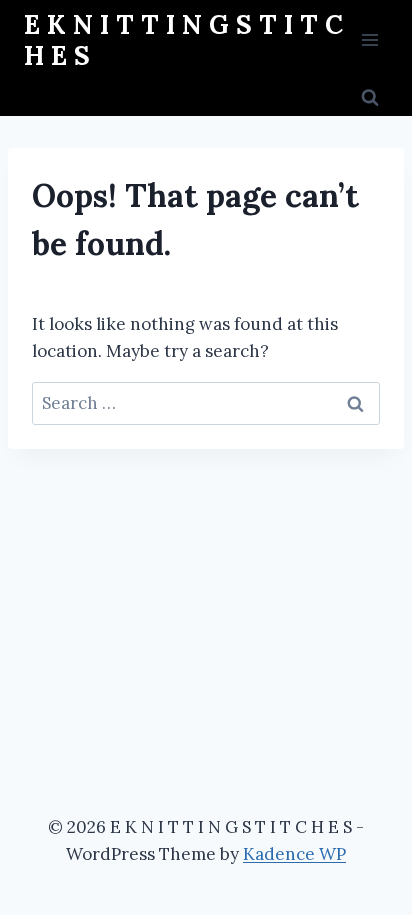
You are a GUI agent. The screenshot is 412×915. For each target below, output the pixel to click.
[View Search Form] (370, 98)
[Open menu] (369, 39)
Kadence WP (294, 854)
